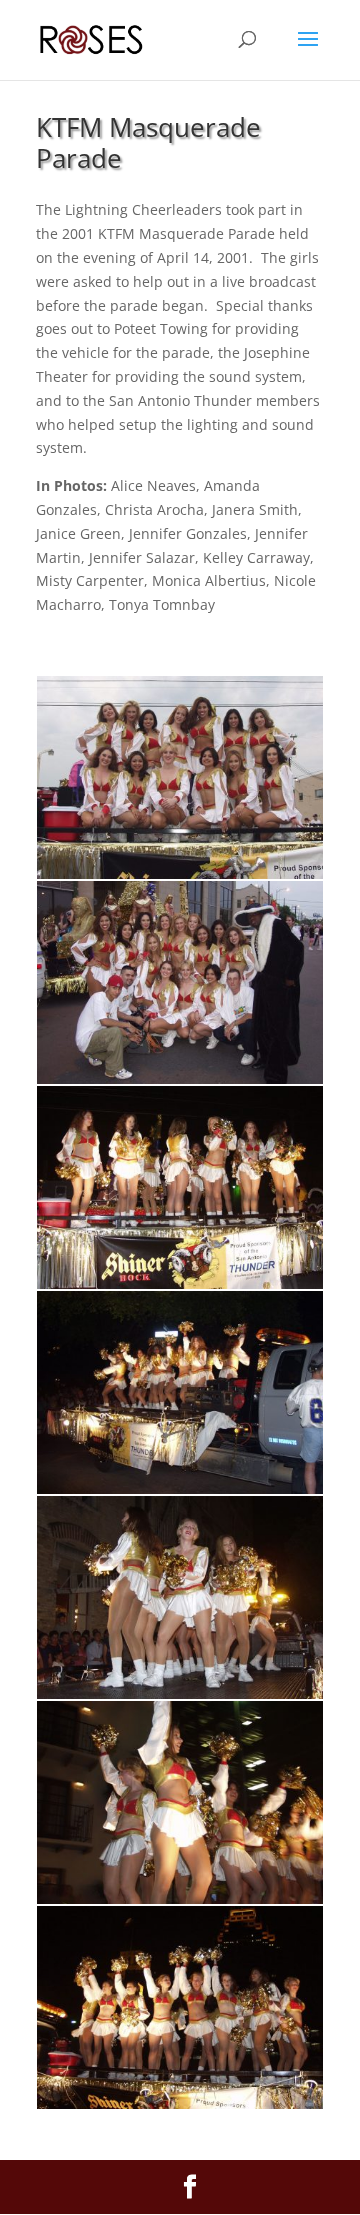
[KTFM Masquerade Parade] (180, 873)
